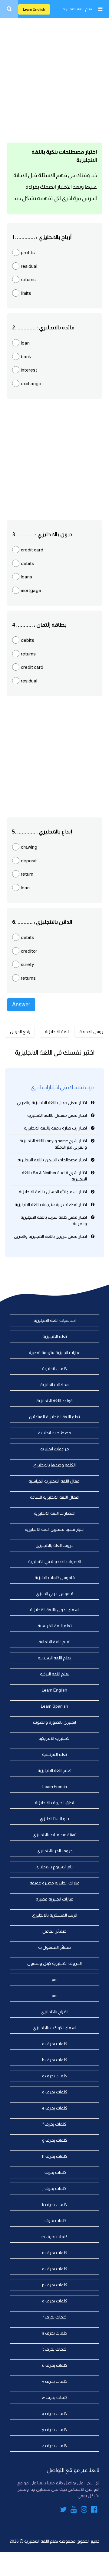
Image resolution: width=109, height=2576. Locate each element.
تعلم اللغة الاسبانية (54, 1658)
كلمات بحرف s (54, 2333)
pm (55, 1979)
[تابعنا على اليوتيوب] (74, 2510)
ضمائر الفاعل (54, 1931)
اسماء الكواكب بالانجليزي (54, 2028)
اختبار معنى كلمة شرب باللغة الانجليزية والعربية (54, 1220)
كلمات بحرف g (55, 2140)
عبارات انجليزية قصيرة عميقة (55, 1883)
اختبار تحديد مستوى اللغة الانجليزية (55, 1529)
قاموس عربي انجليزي (54, 1594)
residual (29, 266)
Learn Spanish (54, 1706)
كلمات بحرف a (55, 2044)
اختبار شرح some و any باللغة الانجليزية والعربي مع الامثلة (53, 1144)
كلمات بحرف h (55, 2156)
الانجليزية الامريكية (54, 1738)
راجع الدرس (20, 1032)
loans (26, 577)
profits (28, 253)
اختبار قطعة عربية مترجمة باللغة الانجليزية (51, 1204)
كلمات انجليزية (54, 1369)
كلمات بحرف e (55, 2108)
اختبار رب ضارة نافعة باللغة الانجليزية (55, 1128)
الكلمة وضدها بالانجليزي (54, 1465)
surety (27, 964)
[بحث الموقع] (9, 9)
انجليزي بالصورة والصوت (54, 1722)
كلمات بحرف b (55, 2060)
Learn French (55, 1786)
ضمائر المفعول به (54, 1947)
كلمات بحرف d (55, 2092)
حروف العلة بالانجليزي (55, 1545)
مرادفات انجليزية (55, 1449)
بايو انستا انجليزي (54, 1819)
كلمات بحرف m (54, 2237)
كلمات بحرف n (55, 2253)
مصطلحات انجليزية (55, 1433)
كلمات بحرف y (54, 2430)
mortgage (31, 590)
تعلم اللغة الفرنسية (55, 1626)
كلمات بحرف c (54, 2076)
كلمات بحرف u (55, 2365)
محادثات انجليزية (54, 1385)
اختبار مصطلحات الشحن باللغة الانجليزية (52, 1160)
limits (26, 293)
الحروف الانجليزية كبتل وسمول (54, 1963)
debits (28, 563)
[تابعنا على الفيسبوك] (94, 2510)
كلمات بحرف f (54, 2124)
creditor (29, 951)
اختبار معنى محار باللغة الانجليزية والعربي (52, 1103)
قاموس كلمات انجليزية (55, 1578)
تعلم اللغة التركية (55, 1674)
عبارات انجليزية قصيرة (54, 1899)
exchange (31, 384)
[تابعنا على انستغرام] (84, 2510)
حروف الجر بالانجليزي (55, 1851)
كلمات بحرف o (55, 2269)
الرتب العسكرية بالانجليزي (55, 1915)
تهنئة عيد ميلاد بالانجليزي (55, 1835)
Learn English (34, 9)
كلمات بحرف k (54, 2204)
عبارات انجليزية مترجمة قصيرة (54, 1352)
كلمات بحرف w (55, 2397)
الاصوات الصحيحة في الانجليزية (55, 1561)
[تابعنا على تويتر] (63, 2510)
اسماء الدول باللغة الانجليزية (55, 1610)
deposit (29, 861)
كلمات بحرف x (54, 2413)
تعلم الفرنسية (54, 1754)
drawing (29, 847)
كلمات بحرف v (54, 2381)
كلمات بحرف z (54, 2446)
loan (25, 343)
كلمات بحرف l (54, 2221)
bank (26, 357)
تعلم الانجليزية (55, 1336)
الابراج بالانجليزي (54, 2012)
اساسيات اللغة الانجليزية (55, 1320)
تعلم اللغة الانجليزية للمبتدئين (54, 1417)
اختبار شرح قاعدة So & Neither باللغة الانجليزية (54, 1176)
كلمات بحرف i (54, 2172)
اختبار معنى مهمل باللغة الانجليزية (57, 1115)
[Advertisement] (54, 79)
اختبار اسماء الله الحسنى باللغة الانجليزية (53, 1192)
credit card (32, 550)
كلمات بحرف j (54, 2188)
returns (28, 279)
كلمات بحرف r (55, 2317)
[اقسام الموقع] (100, 9)
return (27, 874)
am (55, 1995)
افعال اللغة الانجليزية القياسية (54, 1481)
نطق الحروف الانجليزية (54, 1803)
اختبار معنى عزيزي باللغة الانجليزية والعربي (50, 1236)
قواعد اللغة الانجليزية (54, 1401)
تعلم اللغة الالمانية (54, 1642)
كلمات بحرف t (55, 2349)
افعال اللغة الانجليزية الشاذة (55, 1497)
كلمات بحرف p (55, 2285)
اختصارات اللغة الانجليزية (55, 1513)
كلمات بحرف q (55, 2301)
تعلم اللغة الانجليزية (77, 9)
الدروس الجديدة (92, 1032)
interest (29, 370)
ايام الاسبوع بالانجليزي (54, 1867)
